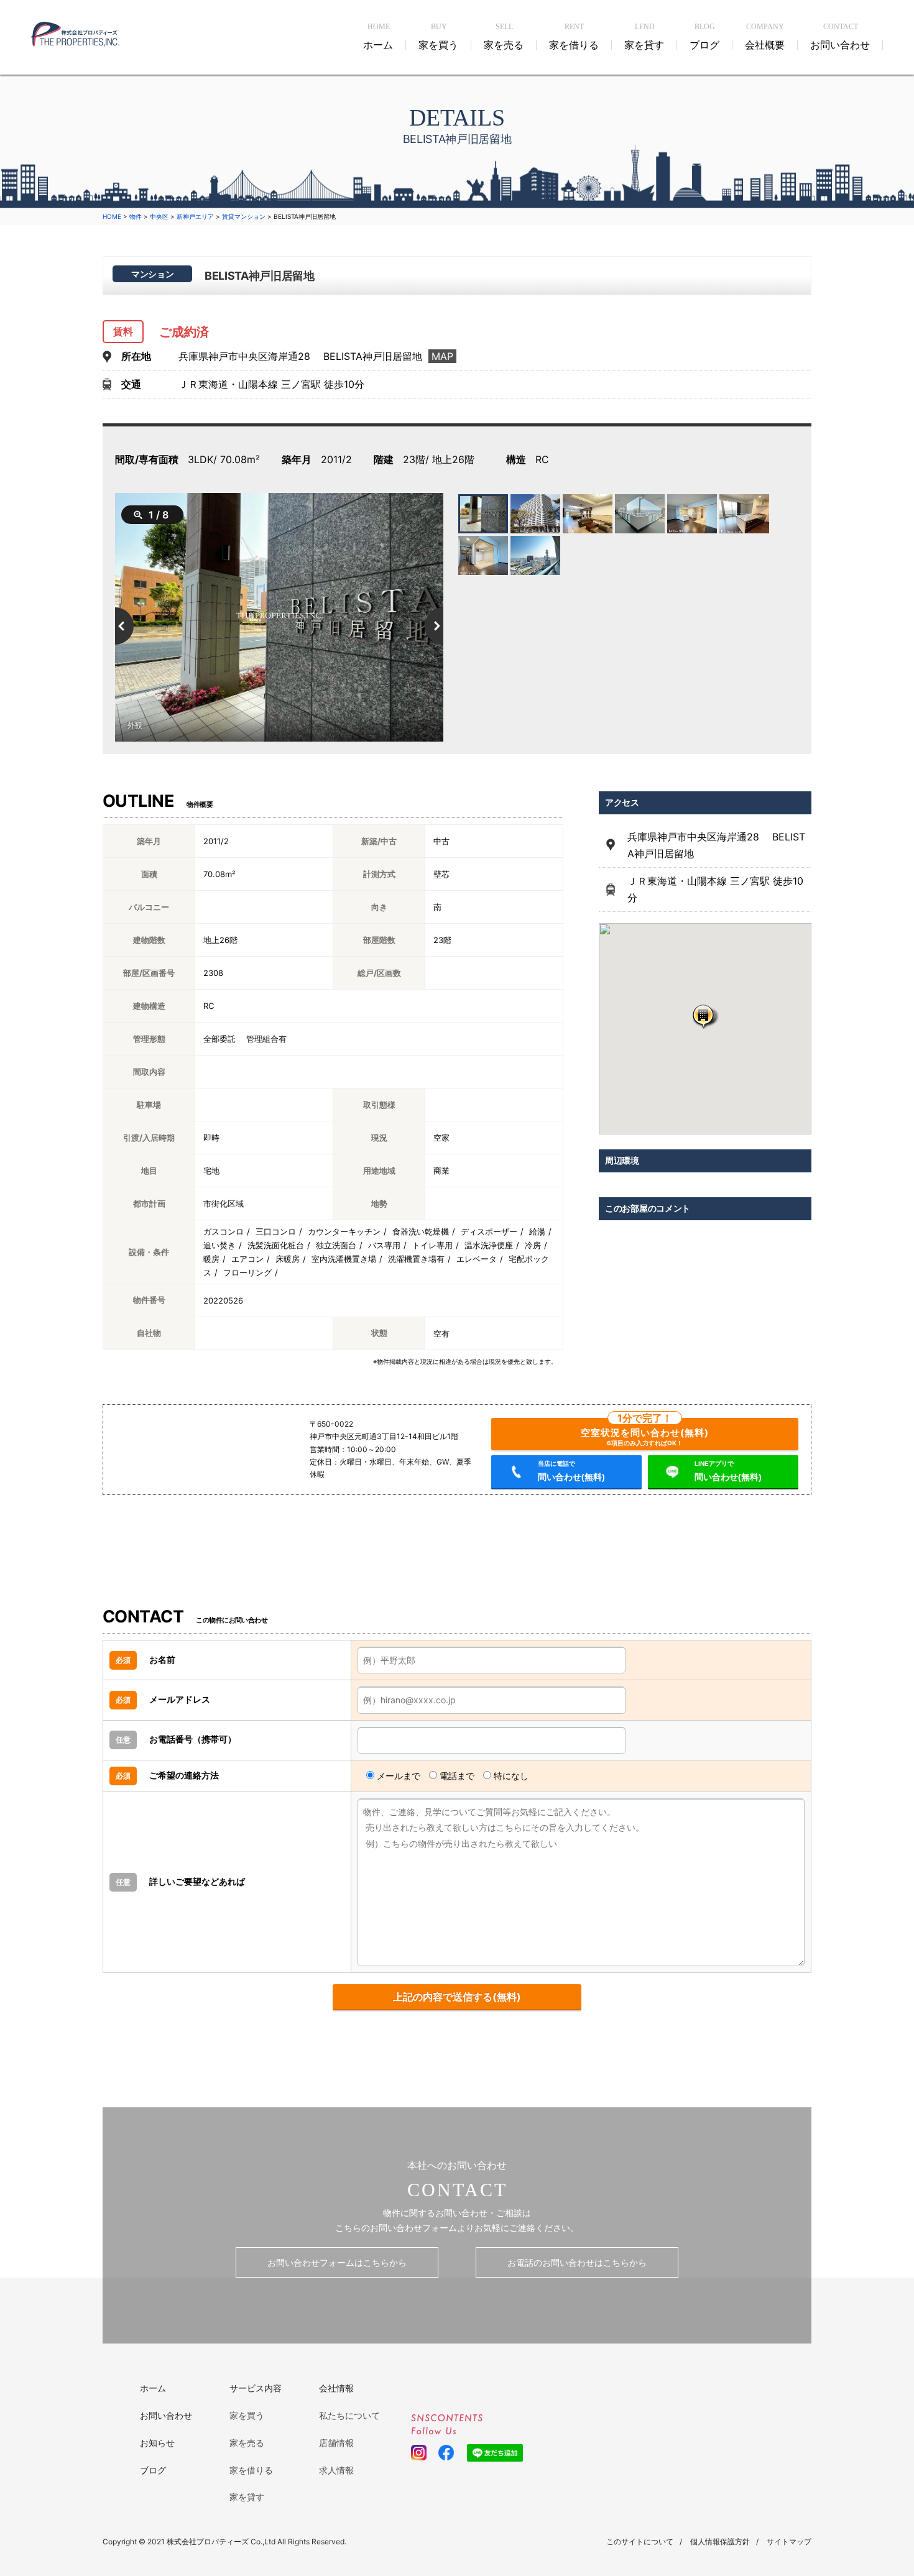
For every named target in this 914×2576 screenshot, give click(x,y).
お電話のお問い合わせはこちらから (577, 2262)
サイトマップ (789, 2541)
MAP (442, 356)
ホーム (153, 2388)
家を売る (247, 2443)
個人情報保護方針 (720, 2541)
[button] (705, 1016)
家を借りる (251, 2470)
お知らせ (157, 2443)
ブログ (153, 2470)
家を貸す (247, 2497)
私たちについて (349, 2415)
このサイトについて (640, 2541)
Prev (115, 626)
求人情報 (336, 2470)
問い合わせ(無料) (571, 1471)
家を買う (247, 2415)
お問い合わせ (166, 2415)
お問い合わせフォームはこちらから (337, 2262)
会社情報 (336, 2388)
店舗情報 (336, 2443)
